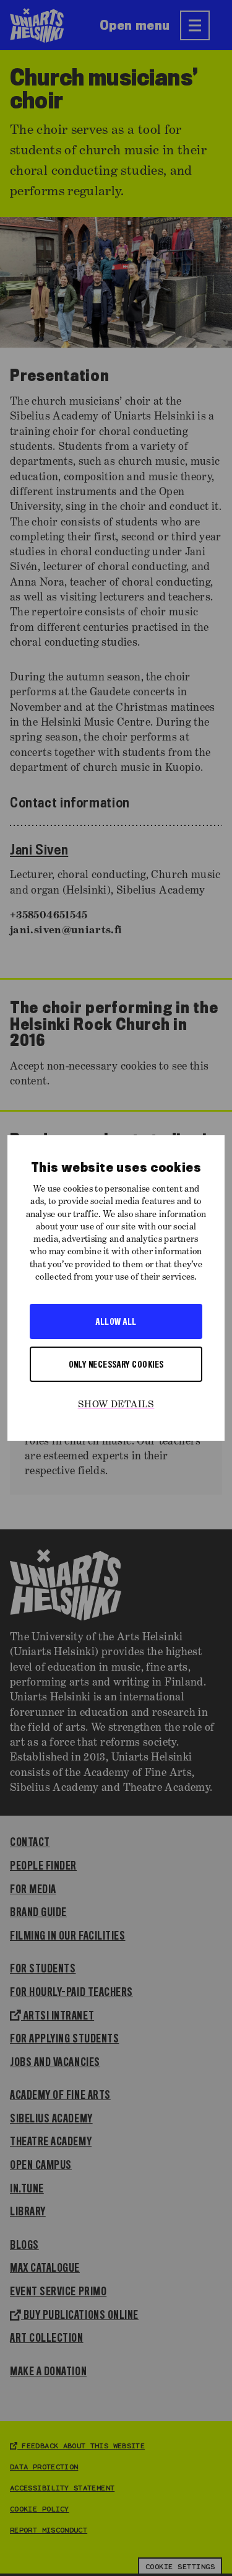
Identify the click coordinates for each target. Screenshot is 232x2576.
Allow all (116, 1321)
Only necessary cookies (116, 1364)
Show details (116, 1405)
